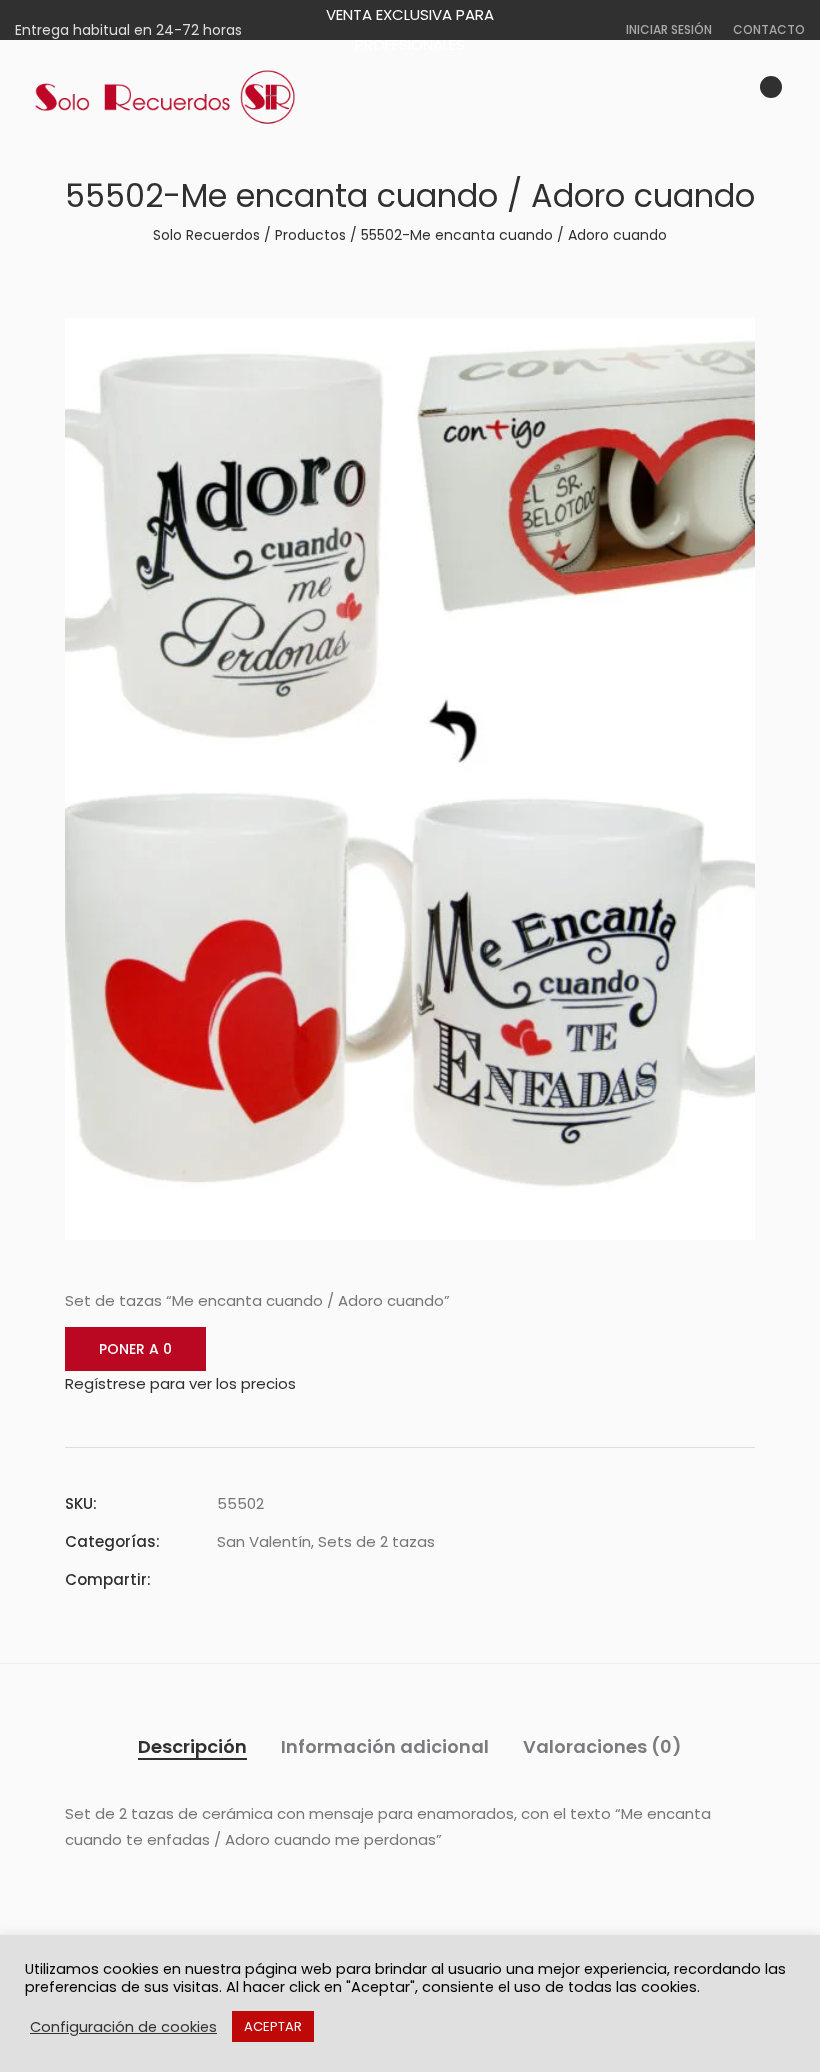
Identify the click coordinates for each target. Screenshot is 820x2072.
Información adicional (385, 1746)
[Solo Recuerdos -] (165, 98)
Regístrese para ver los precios (180, 1383)
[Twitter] (259, 1579)
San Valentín (264, 1541)
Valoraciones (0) (602, 1746)
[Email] (331, 1579)
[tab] (192, 1747)
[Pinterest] (295, 1579)
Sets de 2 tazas (376, 1541)
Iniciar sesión (669, 29)
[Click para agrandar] (725, 345)
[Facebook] (223, 1579)
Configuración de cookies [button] (123, 2027)
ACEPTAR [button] (273, 2026)
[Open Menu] (796, 97)
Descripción (192, 1746)
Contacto (769, 29)
